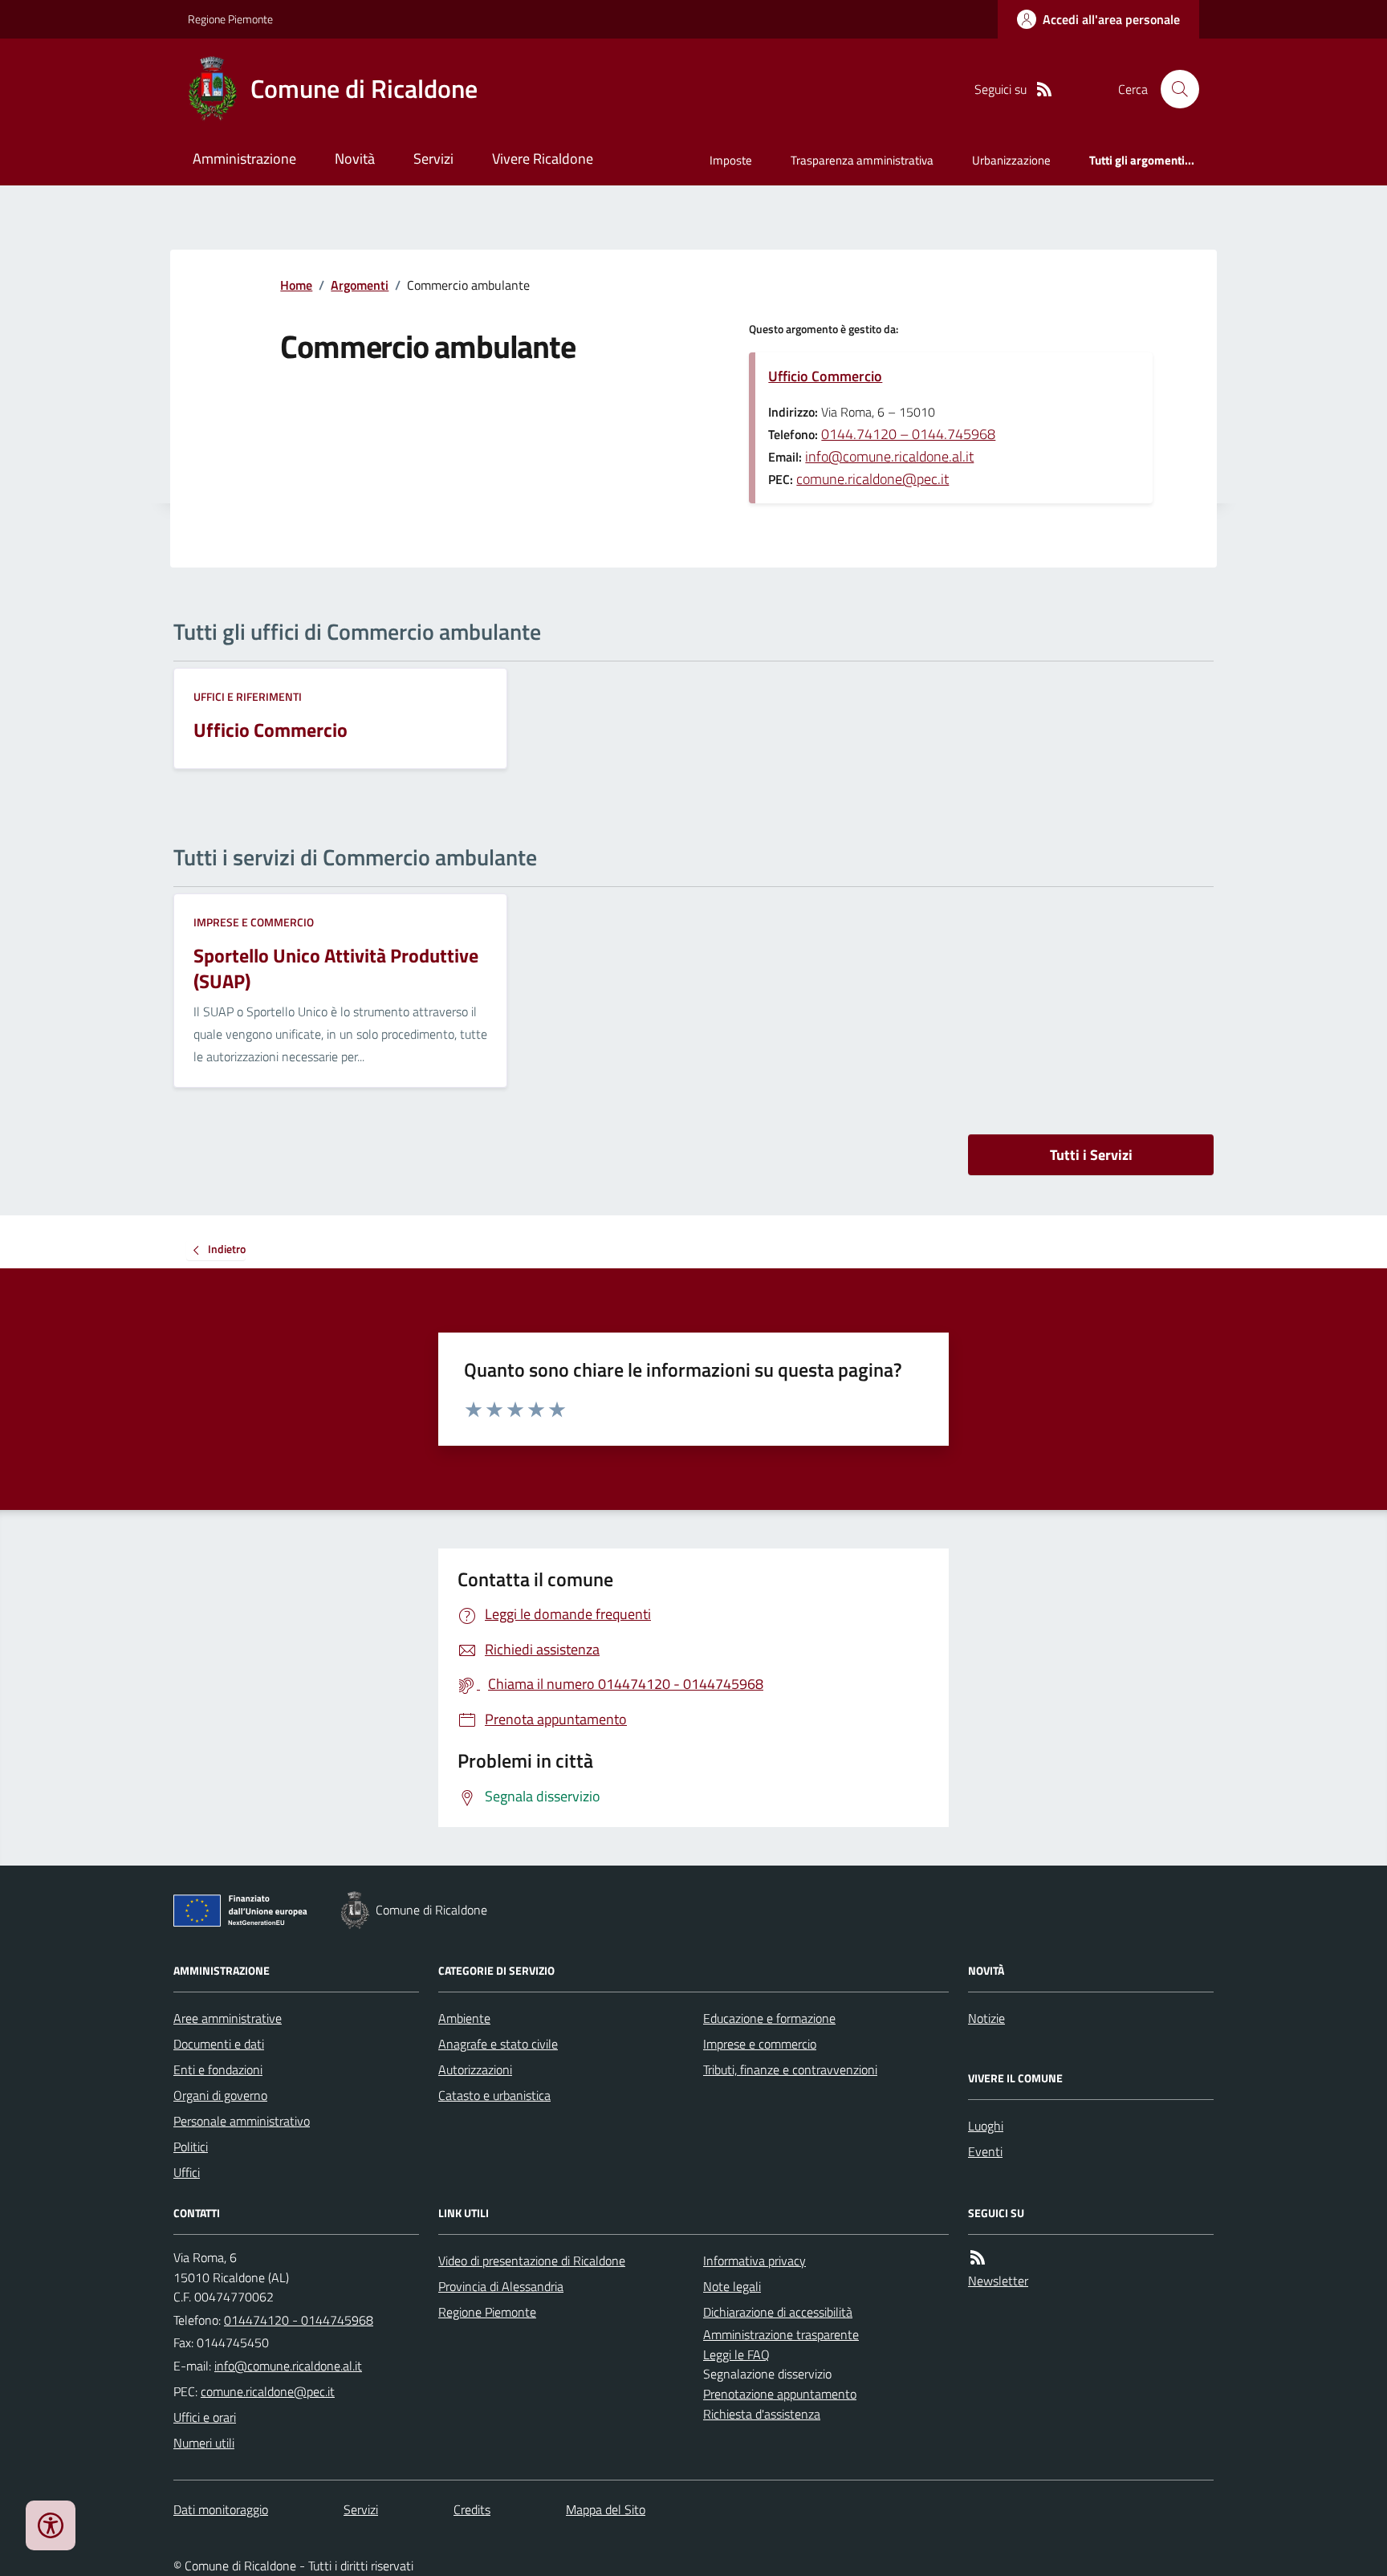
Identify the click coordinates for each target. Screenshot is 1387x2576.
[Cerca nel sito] (1173, 89)
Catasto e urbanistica (494, 2095)
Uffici (187, 2172)
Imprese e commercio (254, 922)
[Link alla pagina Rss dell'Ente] (978, 2258)
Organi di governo (220, 2095)
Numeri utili (204, 2443)
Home (296, 285)
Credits (472, 2509)
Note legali (732, 2286)
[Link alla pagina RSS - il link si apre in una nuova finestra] (1044, 90)
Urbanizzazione (1011, 160)
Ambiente (464, 2018)
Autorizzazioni (475, 2069)
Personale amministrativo (242, 2121)
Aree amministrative (228, 2018)
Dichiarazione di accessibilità (778, 2312)
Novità (355, 159)
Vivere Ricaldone (543, 159)
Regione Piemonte (230, 19)
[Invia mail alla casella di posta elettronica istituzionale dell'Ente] (288, 2366)
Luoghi (986, 2126)
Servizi (433, 159)
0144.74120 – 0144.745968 (908, 434)
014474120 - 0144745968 (299, 2320)
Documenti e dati (219, 2044)
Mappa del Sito (606, 2509)
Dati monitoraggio (221, 2509)
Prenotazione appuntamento (780, 2394)
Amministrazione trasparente (781, 2334)
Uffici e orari (205, 2417)
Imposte (731, 160)
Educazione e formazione (769, 2018)
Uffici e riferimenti (248, 696)
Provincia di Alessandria (501, 2286)
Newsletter (998, 2281)
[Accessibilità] (51, 2525)
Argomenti (360, 285)
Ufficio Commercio (825, 376)
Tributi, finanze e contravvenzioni (790, 2069)
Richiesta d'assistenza (762, 2414)
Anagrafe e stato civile (498, 2044)
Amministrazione (244, 159)
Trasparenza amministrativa (862, 160)
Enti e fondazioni (218, 2069)
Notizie (986, 2018)
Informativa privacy (755, 2261)
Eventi (985, 2151)
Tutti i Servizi (1091, 1155)
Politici (191, 2147)
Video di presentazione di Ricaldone (532, 2261)
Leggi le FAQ (736, 2354)
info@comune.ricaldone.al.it (889, 456)
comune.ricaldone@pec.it (872, 479)
